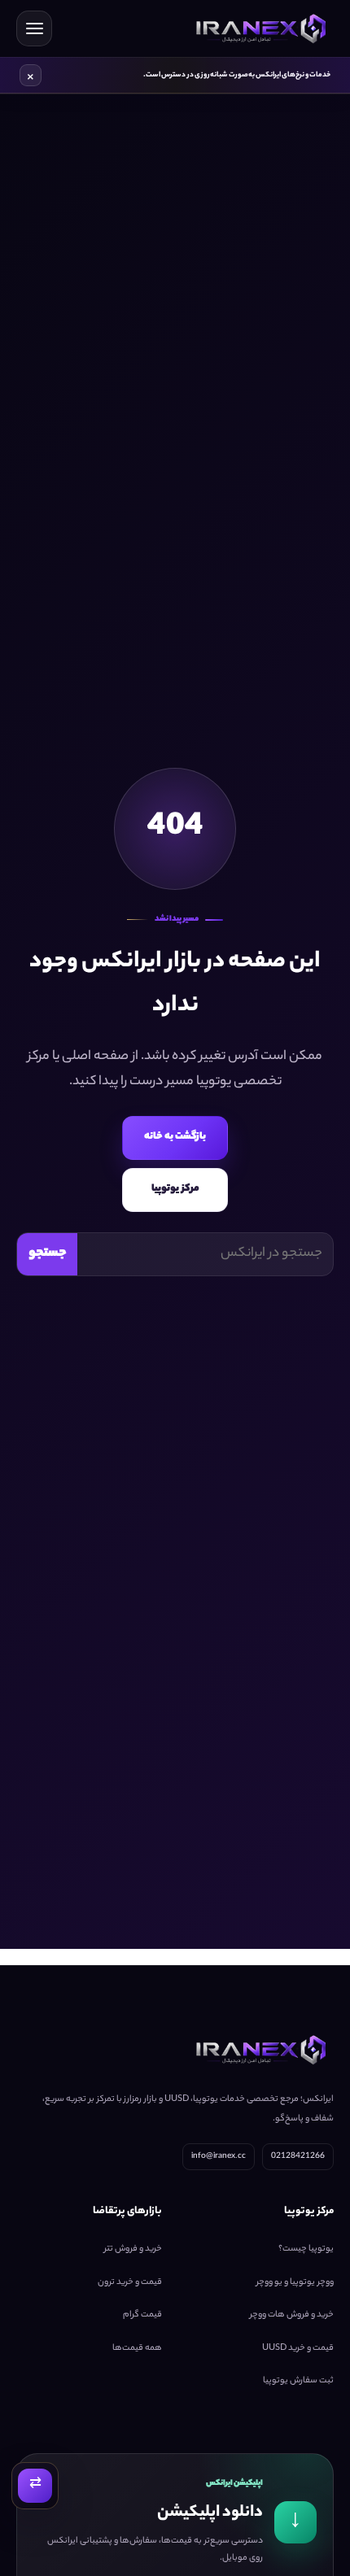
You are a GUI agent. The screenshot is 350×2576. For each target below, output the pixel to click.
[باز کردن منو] (34, 28)
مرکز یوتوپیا (175, 1189)
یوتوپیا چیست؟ (306, 2250)
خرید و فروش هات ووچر (292, 2316)
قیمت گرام (142, 2316)
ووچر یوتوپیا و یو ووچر (295, 2282)
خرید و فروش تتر (133, 2250)
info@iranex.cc (219, 2157)
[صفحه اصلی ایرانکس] (258, 28)
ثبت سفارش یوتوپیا (298, 2382)
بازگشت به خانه (175, 1137)
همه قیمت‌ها (137, 2348)
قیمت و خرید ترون (130, 2282)
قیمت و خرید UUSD (298, 2348)
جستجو (48, 1254)
